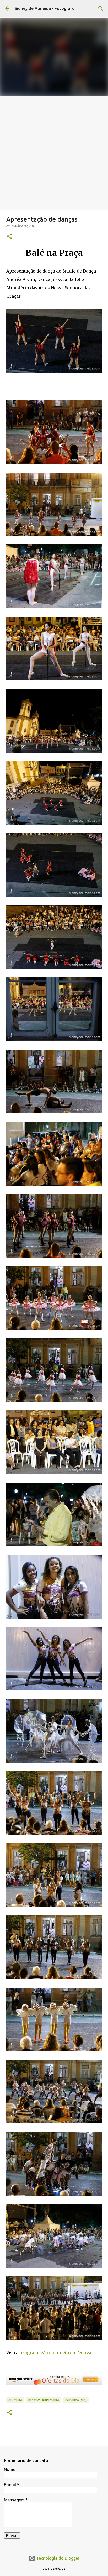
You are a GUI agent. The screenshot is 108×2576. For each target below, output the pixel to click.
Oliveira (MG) (76, 2400)
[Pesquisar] (101, 8)
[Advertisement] (54, 153)
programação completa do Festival (56, 2353)
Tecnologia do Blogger (57, 2558)
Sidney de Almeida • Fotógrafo (45, 8)
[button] (9, 237)
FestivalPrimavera (44, 2400)
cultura (15, 2400)
